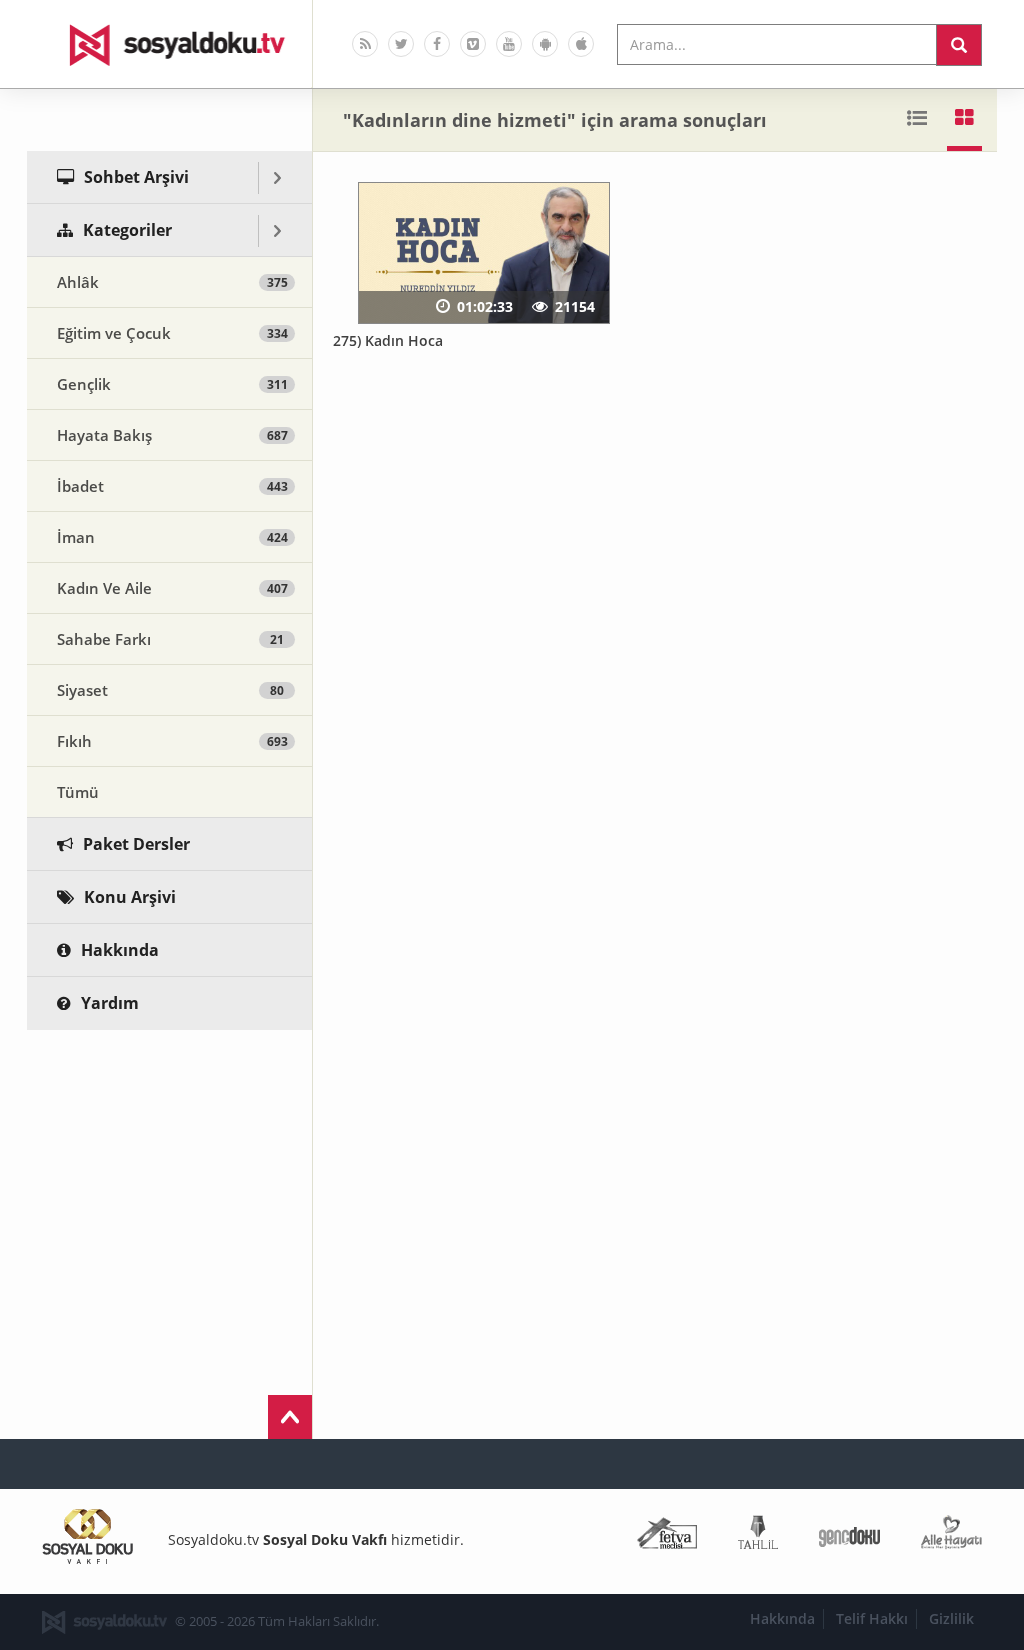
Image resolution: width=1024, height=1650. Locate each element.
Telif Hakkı (872, 1618)
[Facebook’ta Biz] (437, 44)
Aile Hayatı (951, 1536)
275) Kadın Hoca (388, 340)
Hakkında (782, 1618)
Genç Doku (849, 1536)
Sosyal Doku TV (170, 44)
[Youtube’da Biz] (509, 44)
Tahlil (758, 1536)
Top (290, 1417)
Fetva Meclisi (667, 1536)
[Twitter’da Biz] (401, 44)
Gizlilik (951, 1618)
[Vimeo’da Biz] (473, 44)
